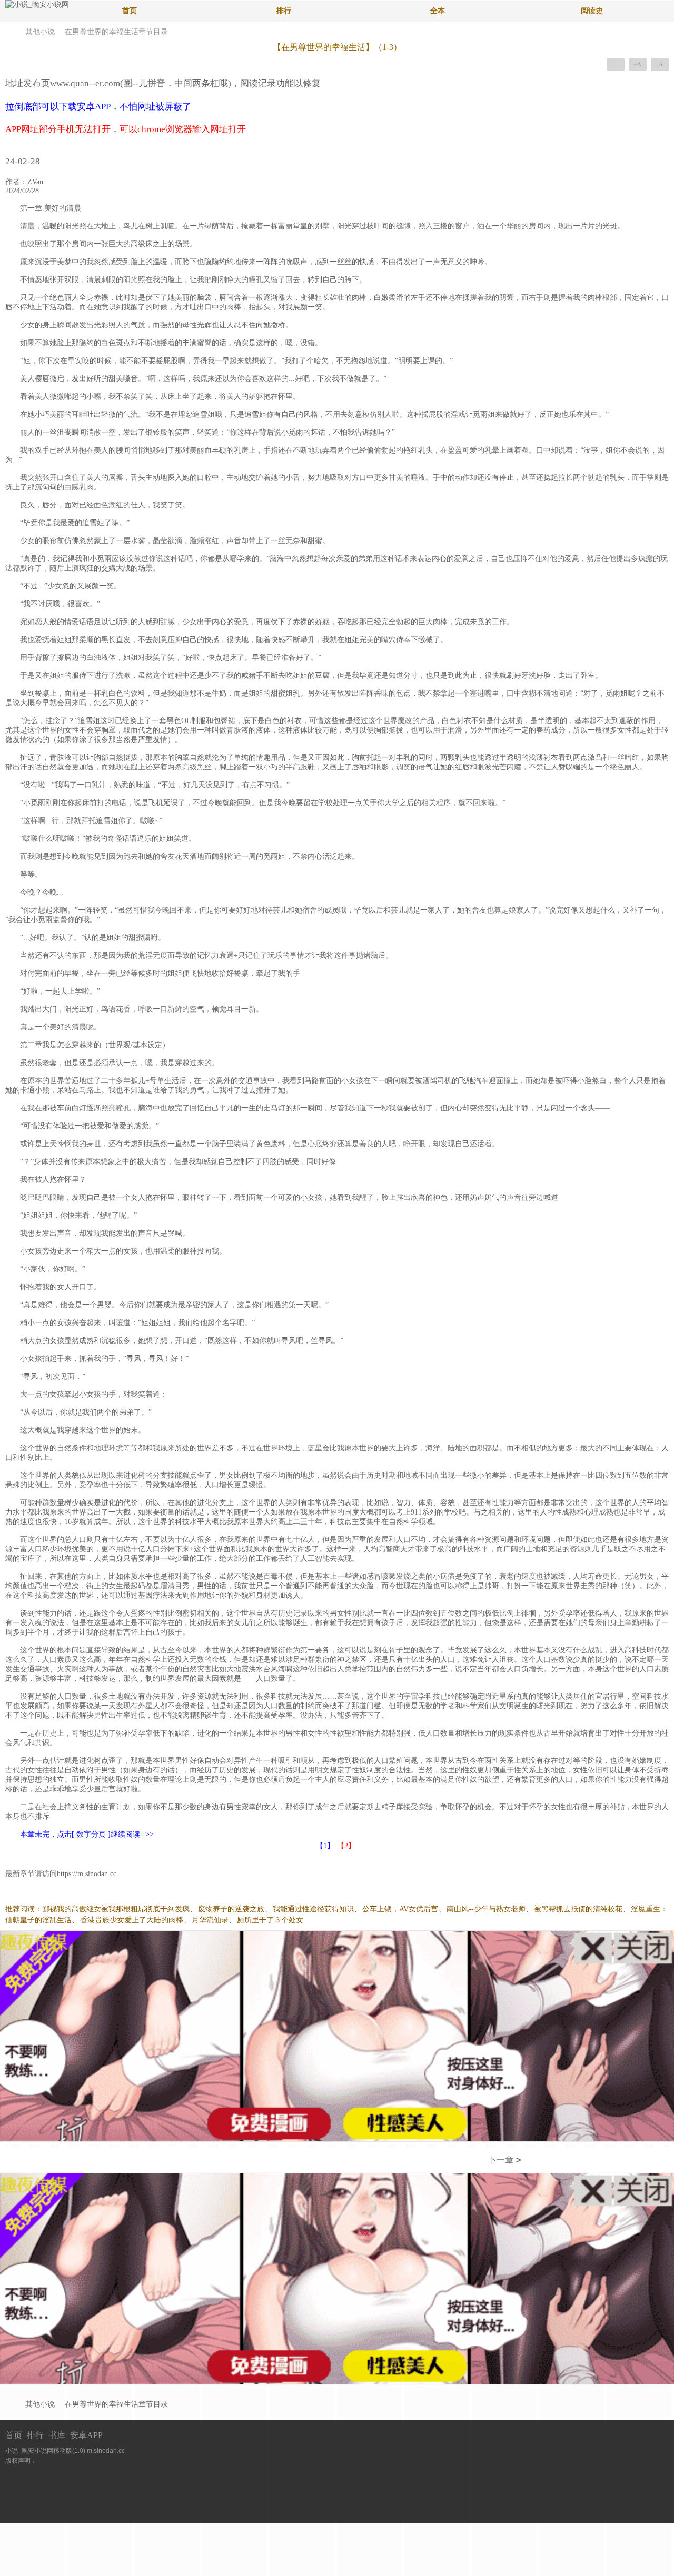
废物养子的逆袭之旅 (231, 1909)
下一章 (504, 2160)
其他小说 (40, 32)
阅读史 (592, 11)
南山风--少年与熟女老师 (486, 1909)
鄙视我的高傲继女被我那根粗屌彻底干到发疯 (116, 1909)
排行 (284, 11)
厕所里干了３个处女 (270, 1920)
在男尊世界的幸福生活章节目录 (116, 32)
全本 (438, 11)
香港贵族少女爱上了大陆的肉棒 (132, 1920)
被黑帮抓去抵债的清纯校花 (578, 1909)
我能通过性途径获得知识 (313, 1909)
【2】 (346, 1846)
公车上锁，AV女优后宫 (400, 1909)
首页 (130, 11)
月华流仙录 (210, 1920)
